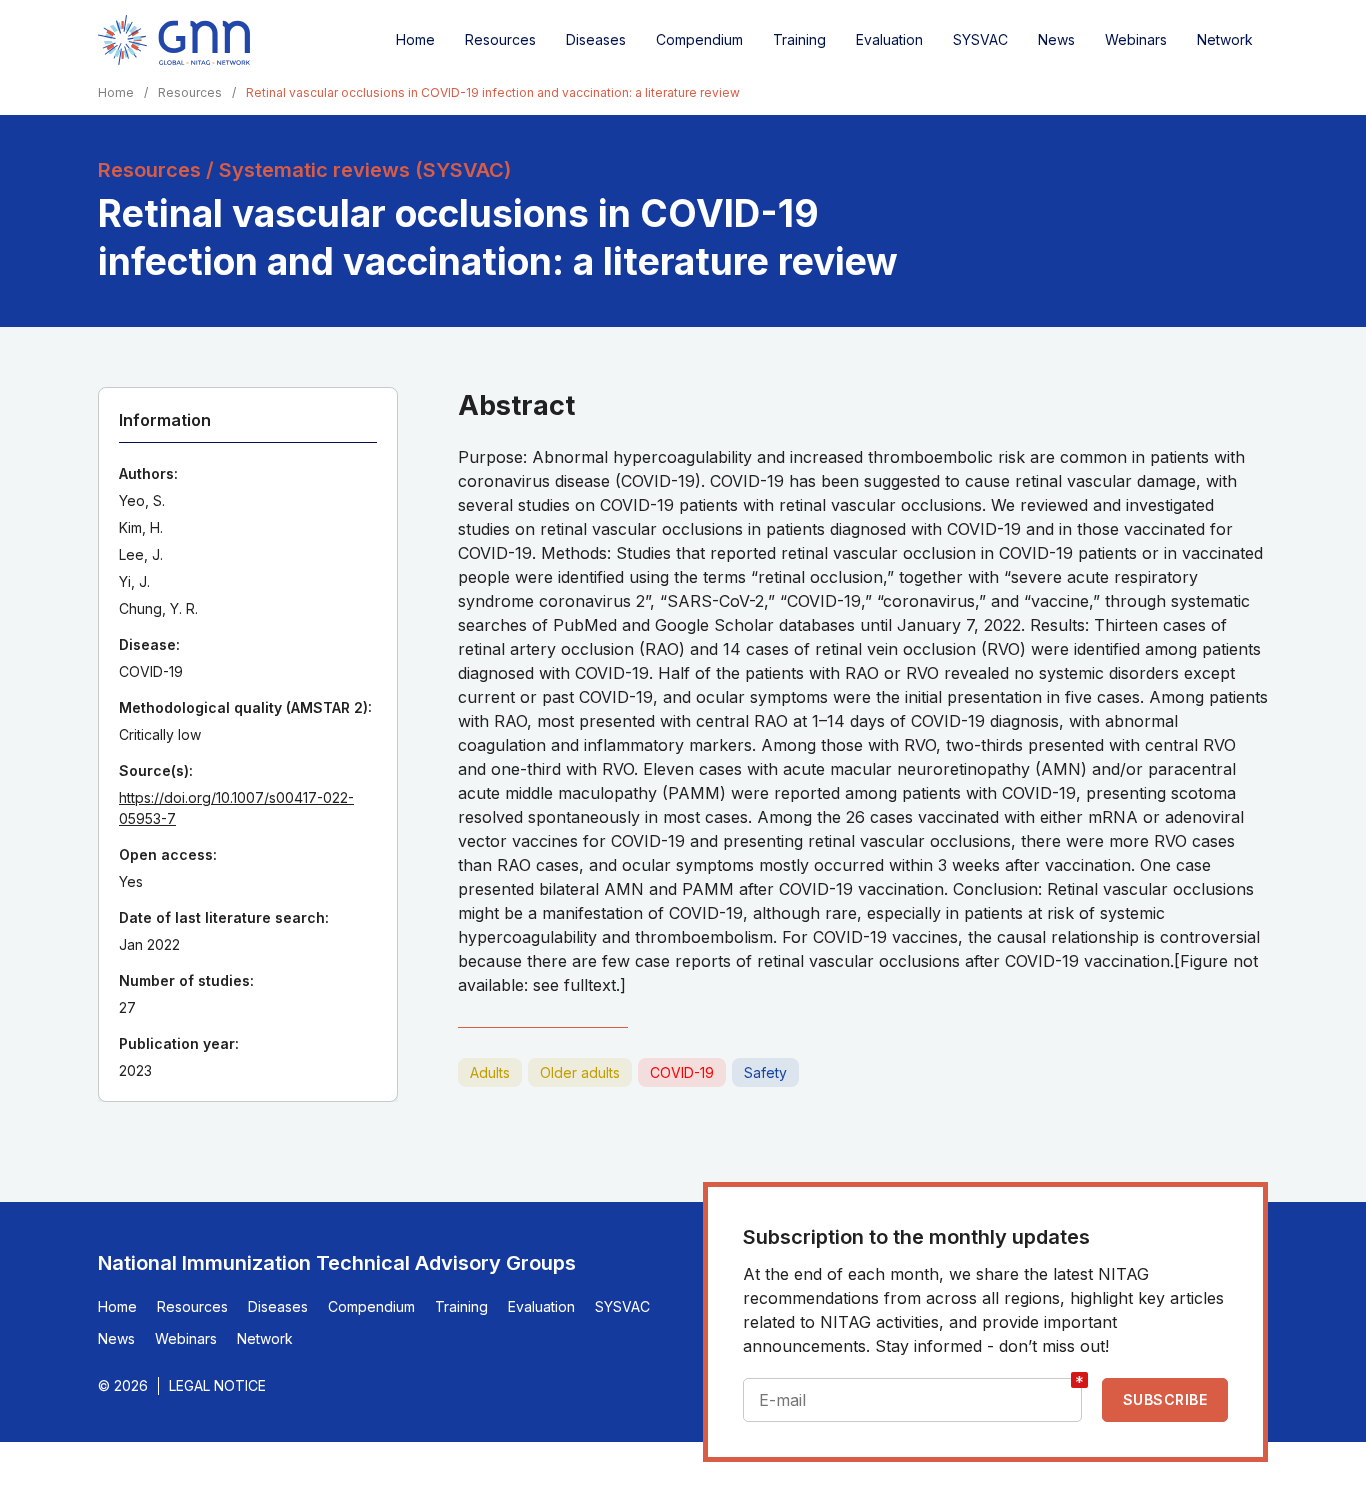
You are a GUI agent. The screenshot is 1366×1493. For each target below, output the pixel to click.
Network (1225, 39)
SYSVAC (980, 39)
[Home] (174, 40)
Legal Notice (217, 1385)
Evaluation (889, 39)
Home (415, 39)
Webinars (1136, 39)
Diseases (596, 39)
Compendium (699, 39)
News (1056, 39)
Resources (500, 39)
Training (799, 39)
